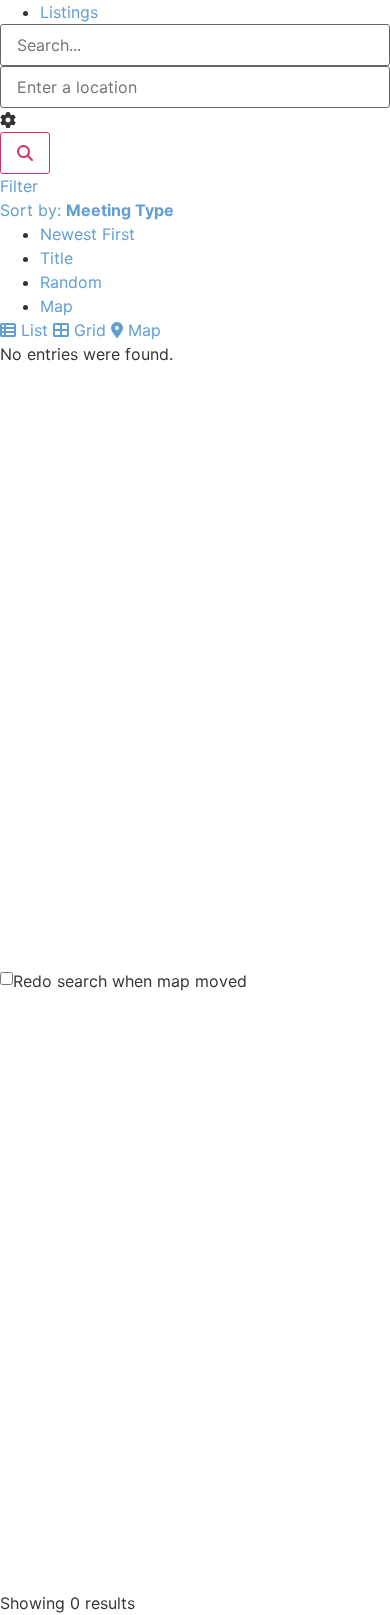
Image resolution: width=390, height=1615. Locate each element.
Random (71, 282)
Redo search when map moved (130, 981)
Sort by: (87, 210)
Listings (69, 12)
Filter (19, 186)
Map (56, 306)
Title (56, 258)
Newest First (87, 234)
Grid (87, 330)
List (32, 330)
